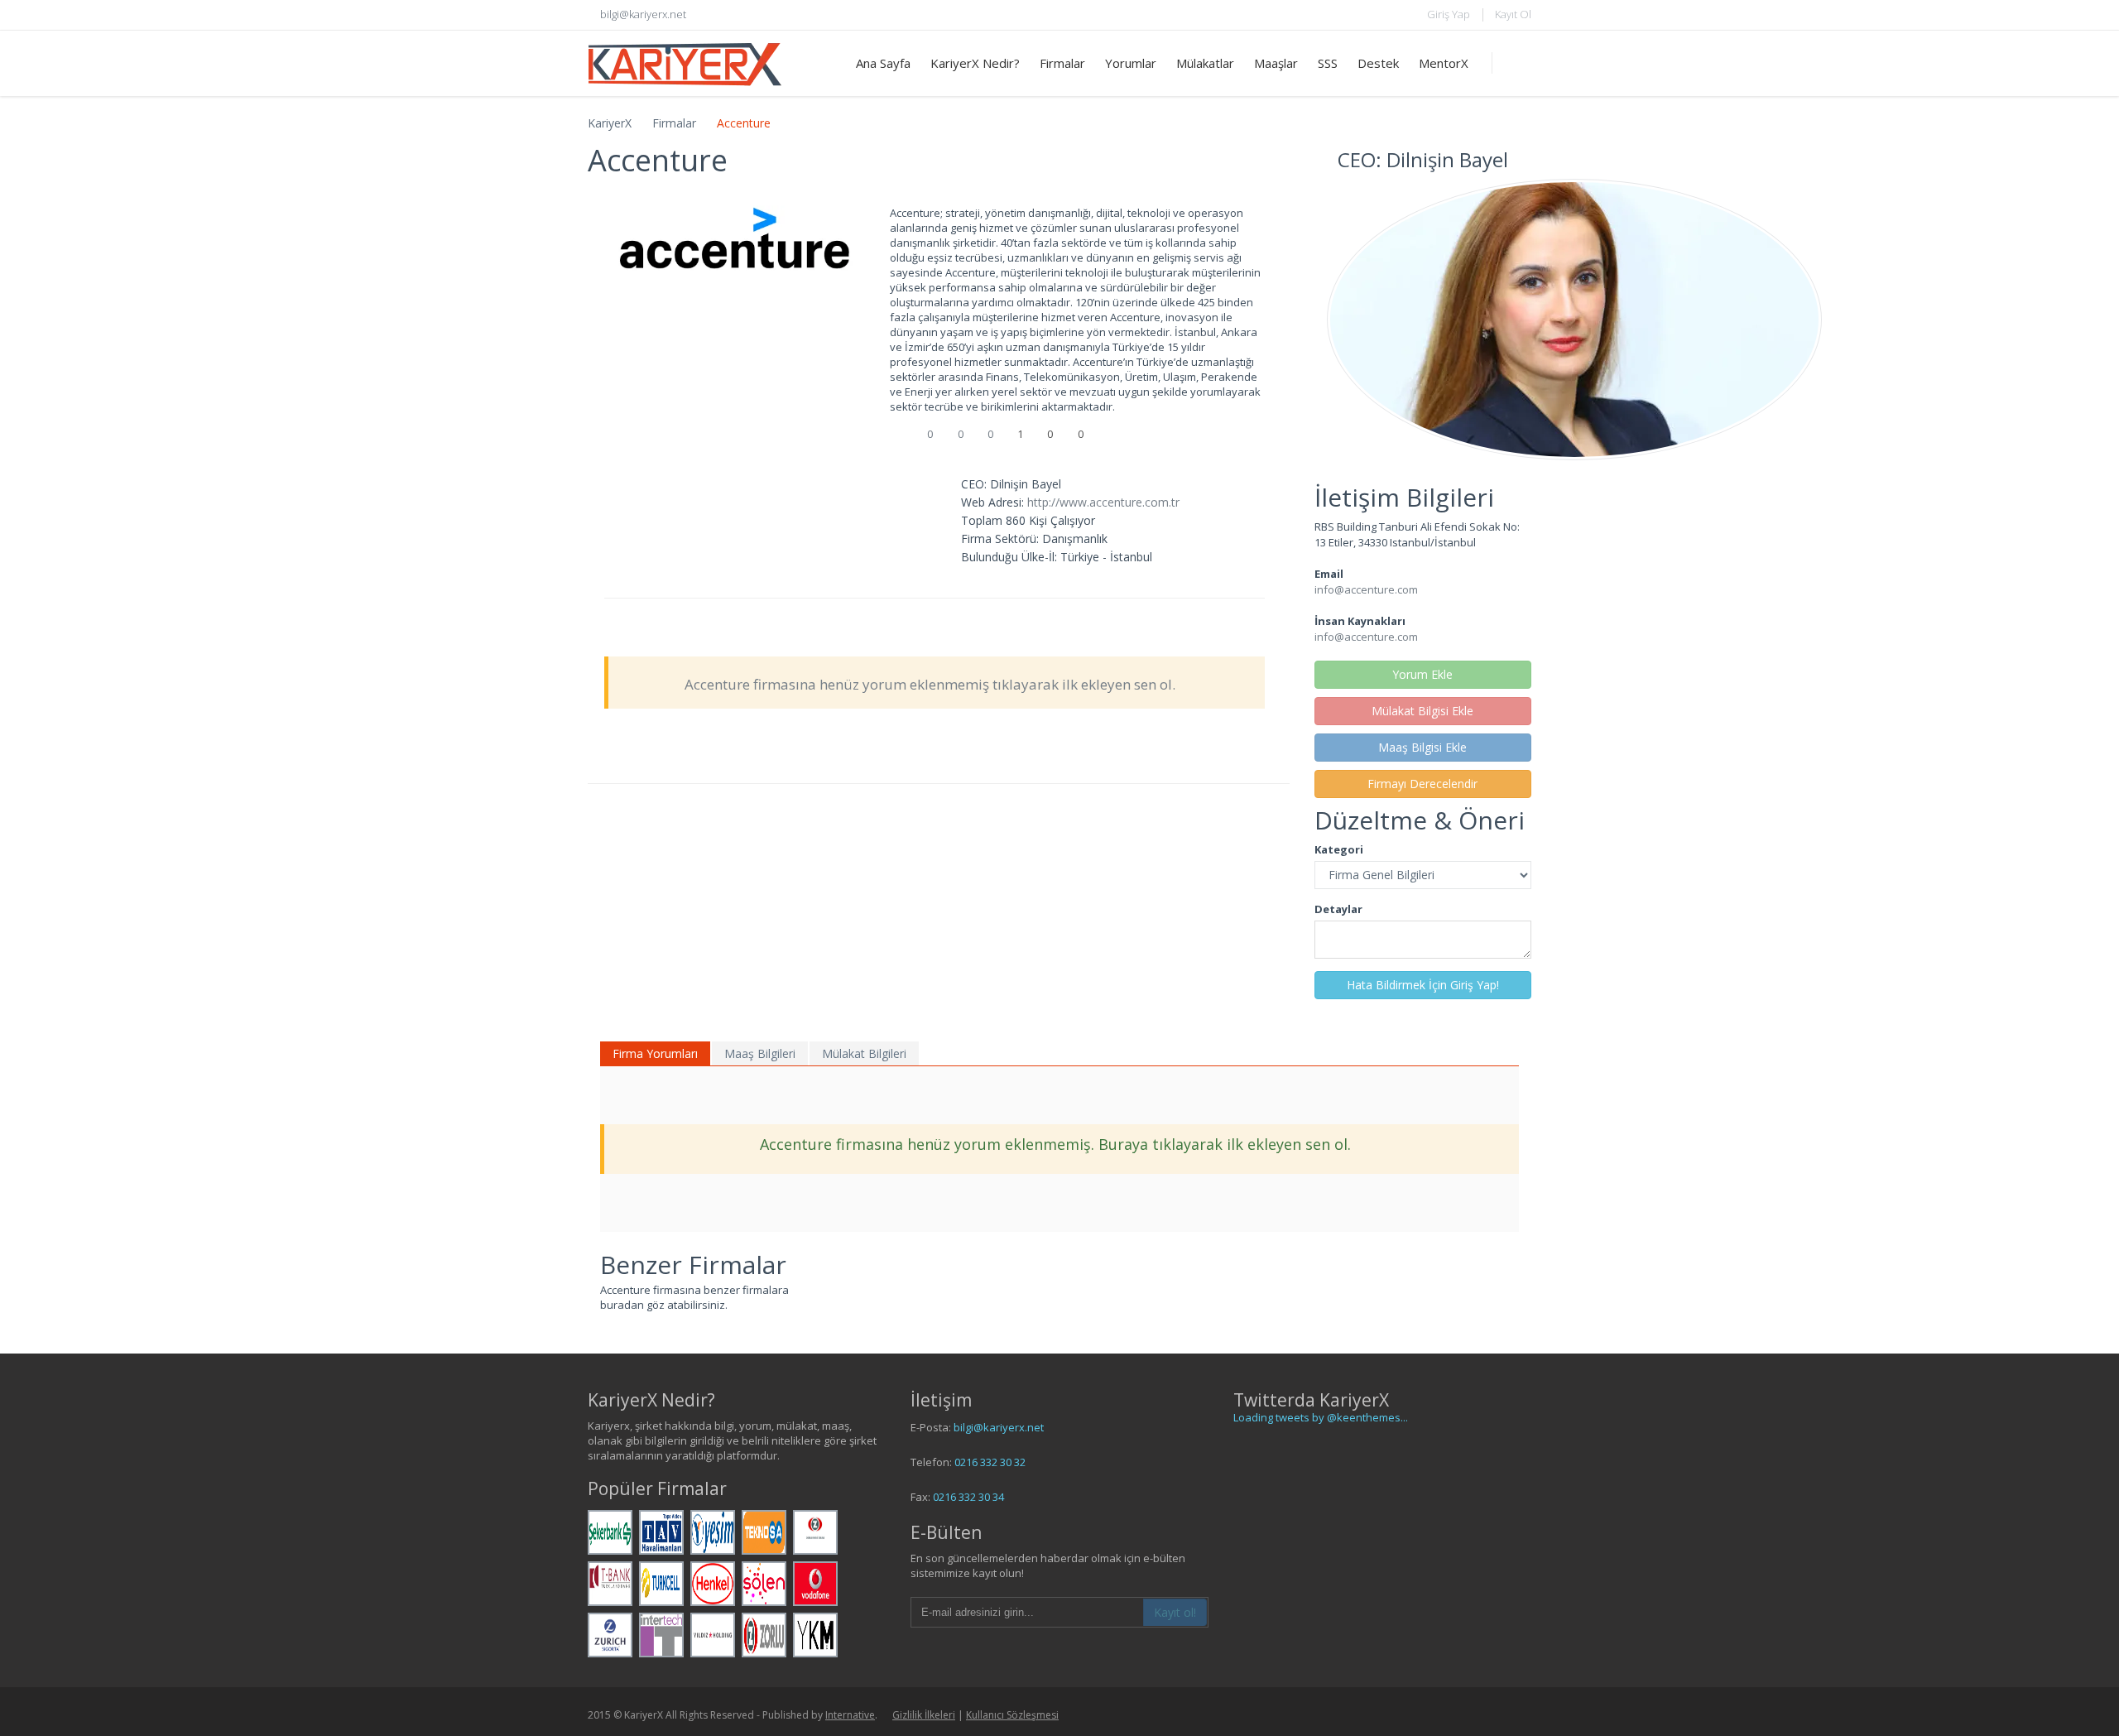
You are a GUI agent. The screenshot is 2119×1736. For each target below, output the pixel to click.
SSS (1328, 63)
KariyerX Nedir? (975, 63)
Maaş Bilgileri (760, 1053)
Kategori (1339, 849)
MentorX (1444, 63)
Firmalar (1062, 63)
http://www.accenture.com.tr (1103, 502)
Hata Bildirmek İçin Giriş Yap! (1423, 985)
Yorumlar (1131, 63)
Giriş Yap (1449, 14)
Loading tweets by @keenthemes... (1321, 1417)
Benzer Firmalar (693, 1265)
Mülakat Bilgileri (864, 1053)
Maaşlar (1276, 63)
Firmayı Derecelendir (1422, 784)
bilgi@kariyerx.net (999, 1427)
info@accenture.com (1366, 589)
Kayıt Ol (1513, 14)
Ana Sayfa (883, 63)
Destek (1378, 63)
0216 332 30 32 (990, 1462)
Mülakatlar (1205, 63)
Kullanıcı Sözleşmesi (1012, 1715)
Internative (850, 1715)
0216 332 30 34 (968, 1497)
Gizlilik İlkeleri (924, 1715)
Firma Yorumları (655, 1053)
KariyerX (610, 123)
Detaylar (1338, 909)
